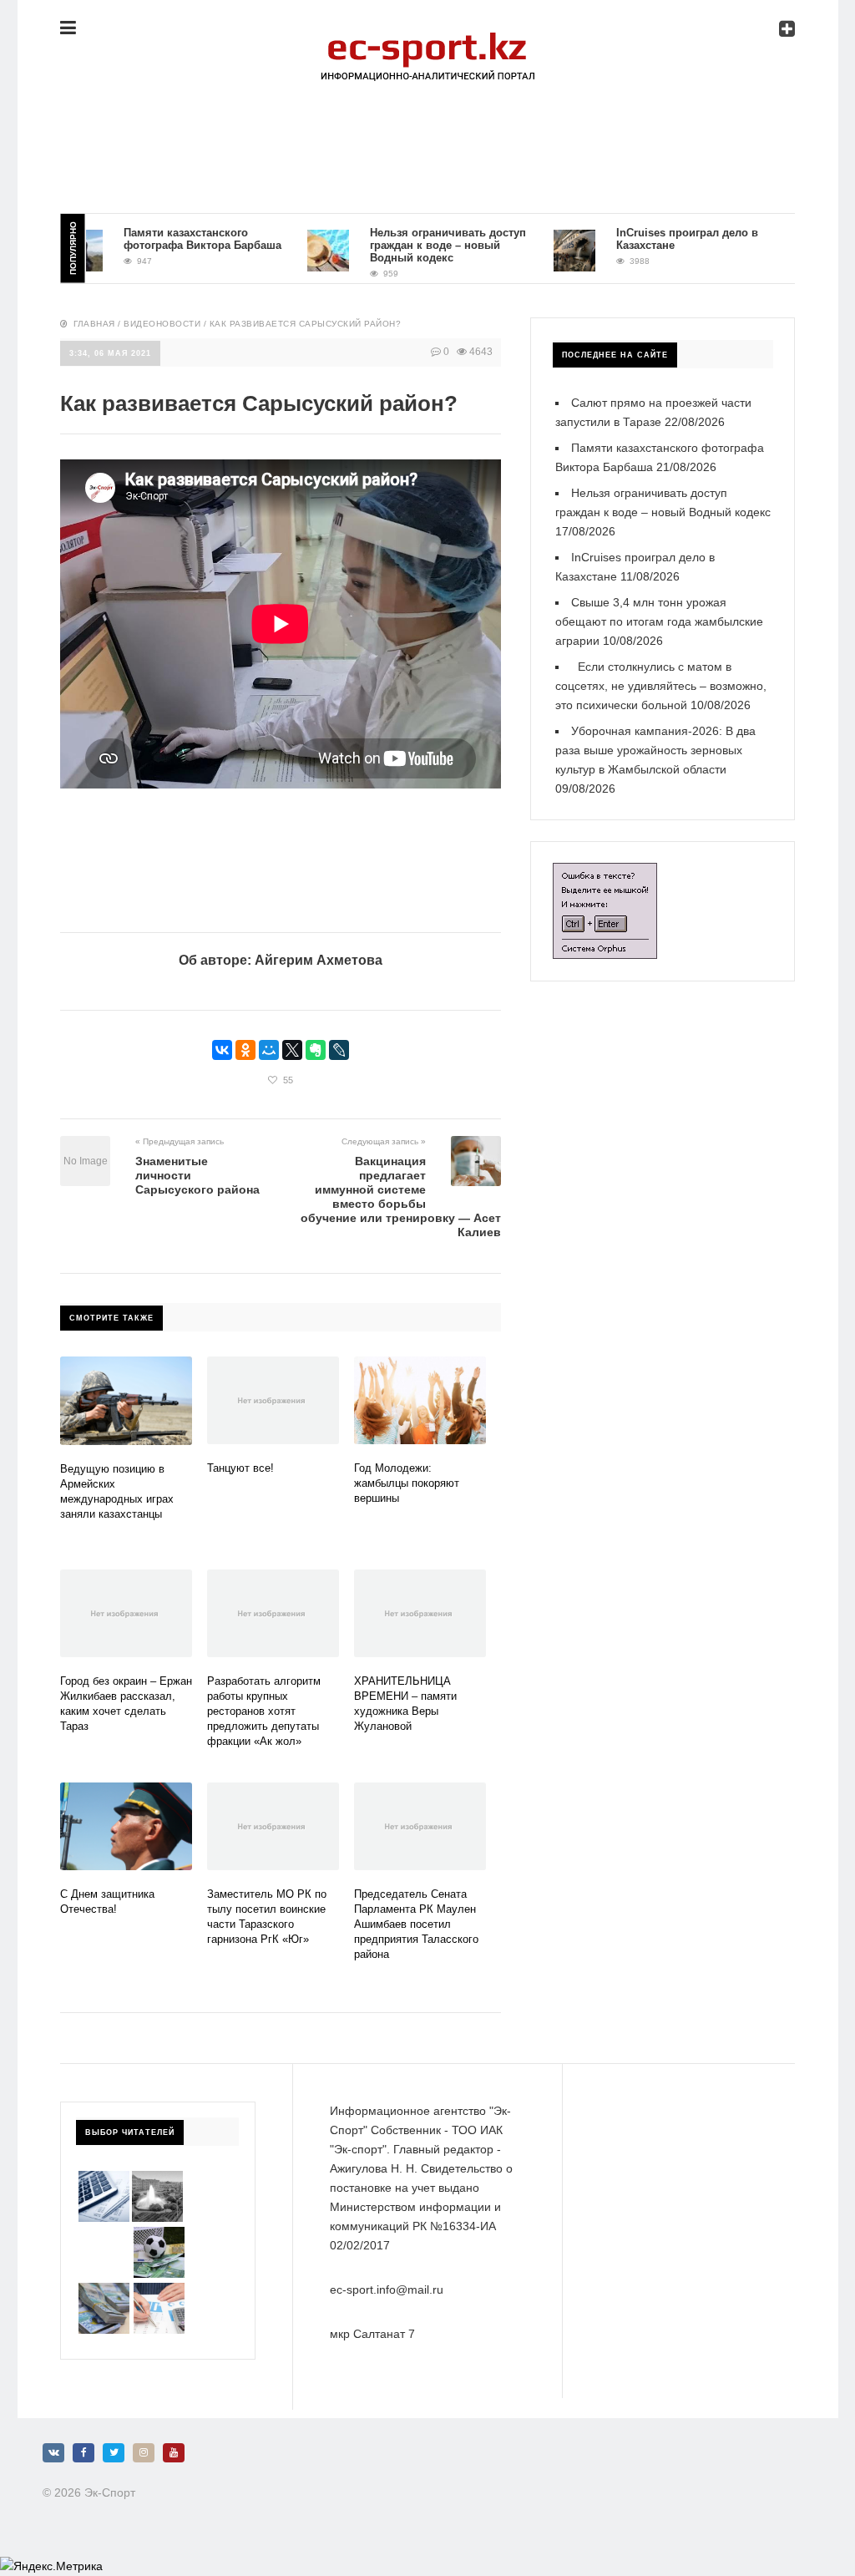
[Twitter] (114, 2453)
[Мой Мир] (269, 1050)
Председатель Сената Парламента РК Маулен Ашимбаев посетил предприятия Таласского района (416, 1924)
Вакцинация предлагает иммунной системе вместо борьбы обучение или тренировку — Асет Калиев (401, 1197)
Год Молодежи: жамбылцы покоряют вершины (407, 1483)
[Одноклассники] (245, 1050)
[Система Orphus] (605, 872)
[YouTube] (174, 2453)
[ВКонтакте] (222, 1050)
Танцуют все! (240, 1468)
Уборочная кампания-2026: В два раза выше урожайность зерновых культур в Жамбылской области (655, 750)
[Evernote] (316, 1050)
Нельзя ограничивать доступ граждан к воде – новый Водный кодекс (420, 245)
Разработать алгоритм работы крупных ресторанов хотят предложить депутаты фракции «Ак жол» (264, 1711)
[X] (292, 1050)
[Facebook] (83, 2453)
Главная (94, 324)
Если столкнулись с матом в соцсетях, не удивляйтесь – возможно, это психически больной (661, 686)
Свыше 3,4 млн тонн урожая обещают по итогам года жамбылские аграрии (659, 621)
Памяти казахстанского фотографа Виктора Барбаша (174, 239)
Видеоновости (162, 324)
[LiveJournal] (339, 1050)
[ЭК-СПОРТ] (427, 39)
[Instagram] (144, 2453)
